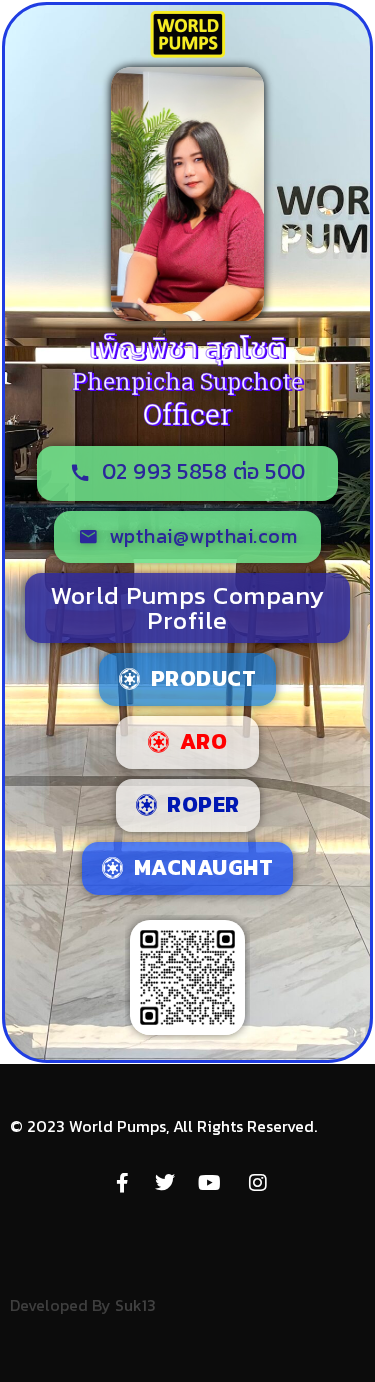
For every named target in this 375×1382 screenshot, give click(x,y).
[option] (325, 1366)
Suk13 (135, 1305)
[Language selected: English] (325, 1363)
